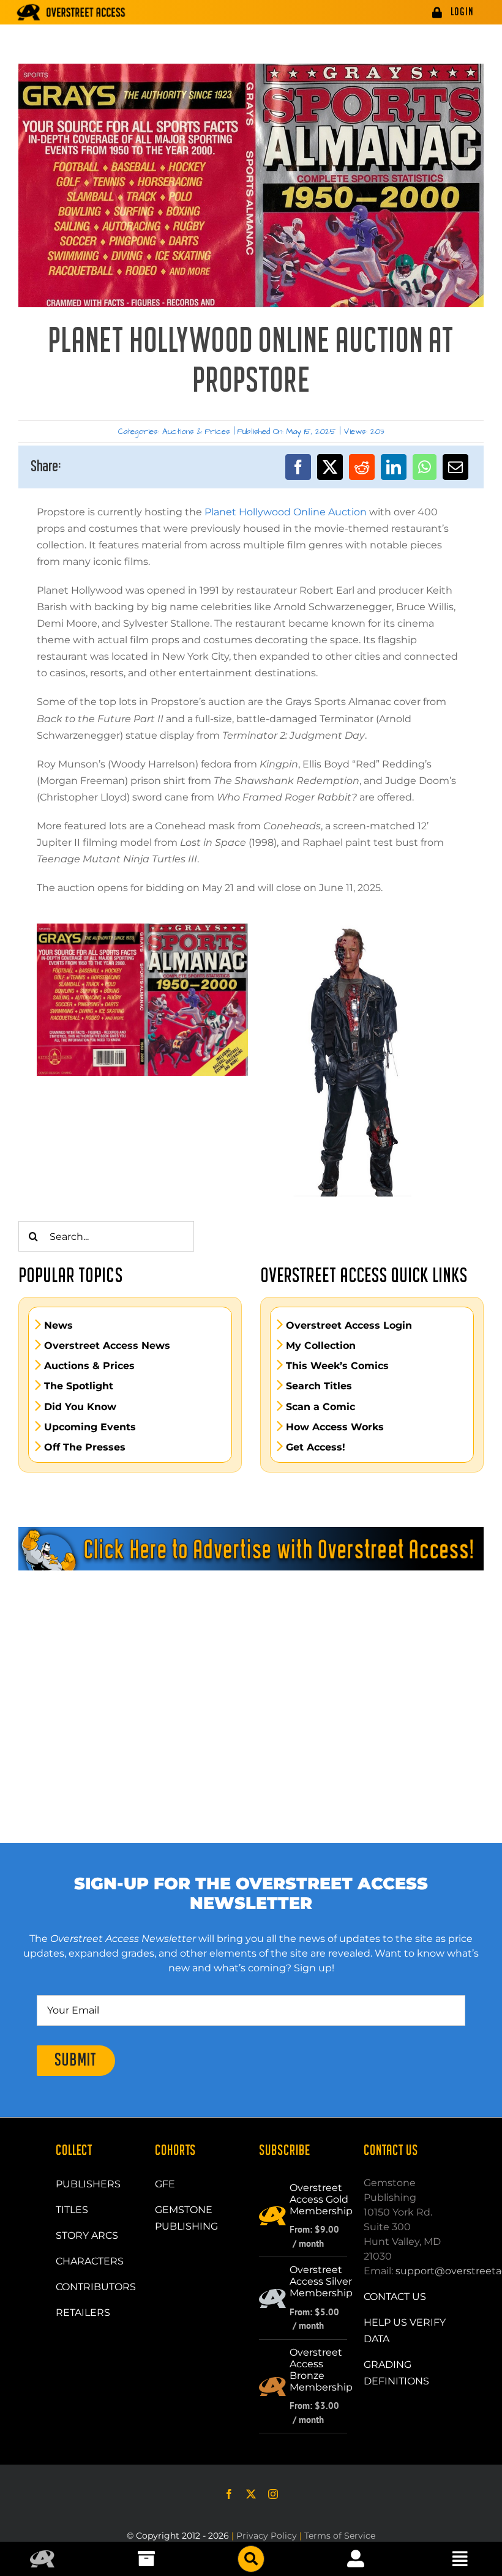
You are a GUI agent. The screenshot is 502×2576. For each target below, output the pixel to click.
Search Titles (319, 1386)
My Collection (321, 1346)
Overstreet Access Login (349, 1326)
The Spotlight (79, 1386)
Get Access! (316, 1447)
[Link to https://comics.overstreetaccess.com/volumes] (251, 2559)
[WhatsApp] (425, 467)
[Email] (455, 467)
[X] (330, 467)
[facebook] (229, 2494)
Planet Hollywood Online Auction (286, 512)
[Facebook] (298, 467)
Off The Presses (85, 1447)
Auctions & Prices (196, 431)
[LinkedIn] (394, 467)
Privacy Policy (267, 2536)
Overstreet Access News (107, 1346)
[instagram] (273, 2494)
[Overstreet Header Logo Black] (71, 12)
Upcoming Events (90, 1427)
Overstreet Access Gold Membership (321, 2199)
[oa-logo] (42, 2555)
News (58, 1326)
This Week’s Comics (337, 1366)
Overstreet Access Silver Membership (321, 2281)
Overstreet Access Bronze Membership (321, 2370)
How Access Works (335, 1427)
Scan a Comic (320, 1407)
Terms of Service (340, 2536)
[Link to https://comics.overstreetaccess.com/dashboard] (356, 2559)
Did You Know (80, 1407)
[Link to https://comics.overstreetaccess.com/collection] (146, 2559)
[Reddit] (362, 467)
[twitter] (251, 2494)
